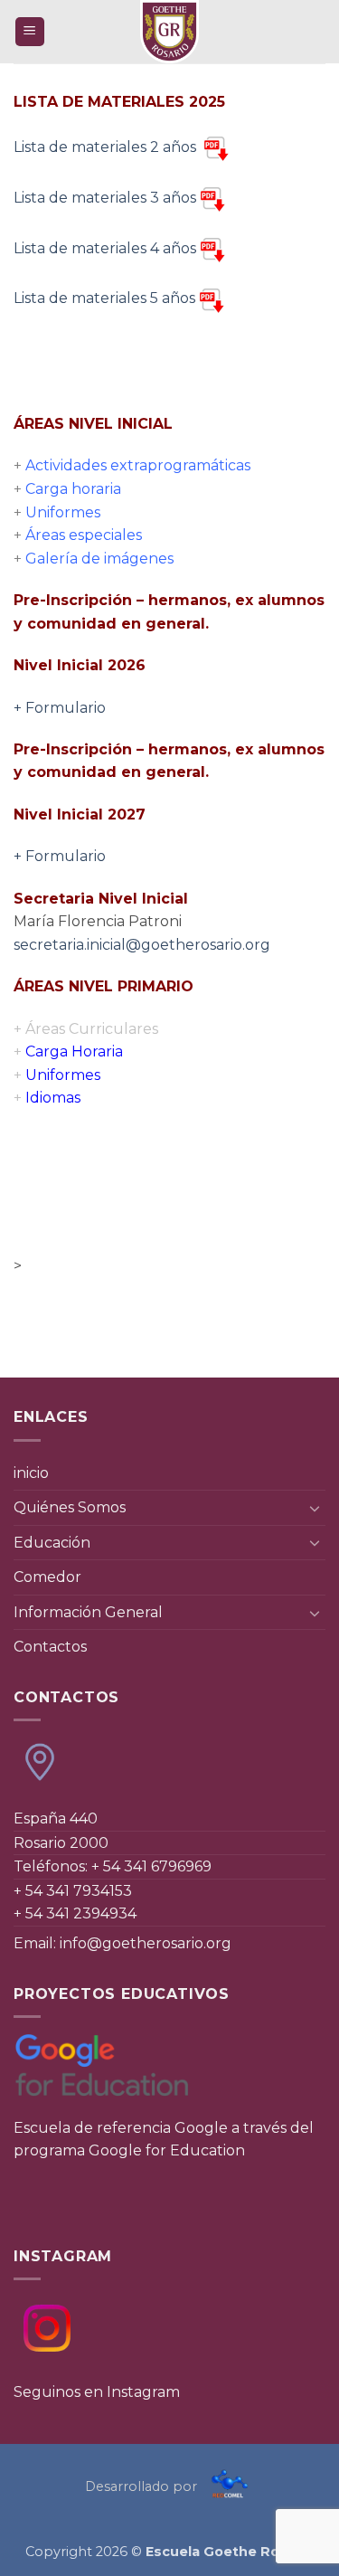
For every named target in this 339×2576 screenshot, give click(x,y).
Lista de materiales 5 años (104, 298)
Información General (88, 1612)
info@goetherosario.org (146, 1943)
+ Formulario (60, 708)
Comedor (47, 1577)
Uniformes (57, 1075)
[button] (30, 32)
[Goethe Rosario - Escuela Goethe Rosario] (170, 32)
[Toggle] (315, 1508)
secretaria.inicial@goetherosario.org (142, 945)
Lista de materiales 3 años (105, 198)
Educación (52, 1543)
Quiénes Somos (70, 1507)
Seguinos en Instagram (97, 2392)
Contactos (50, 1647)
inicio (31, 1473)
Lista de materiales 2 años (107, 147)
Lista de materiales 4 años (105, 248)
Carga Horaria (68, 1051)
